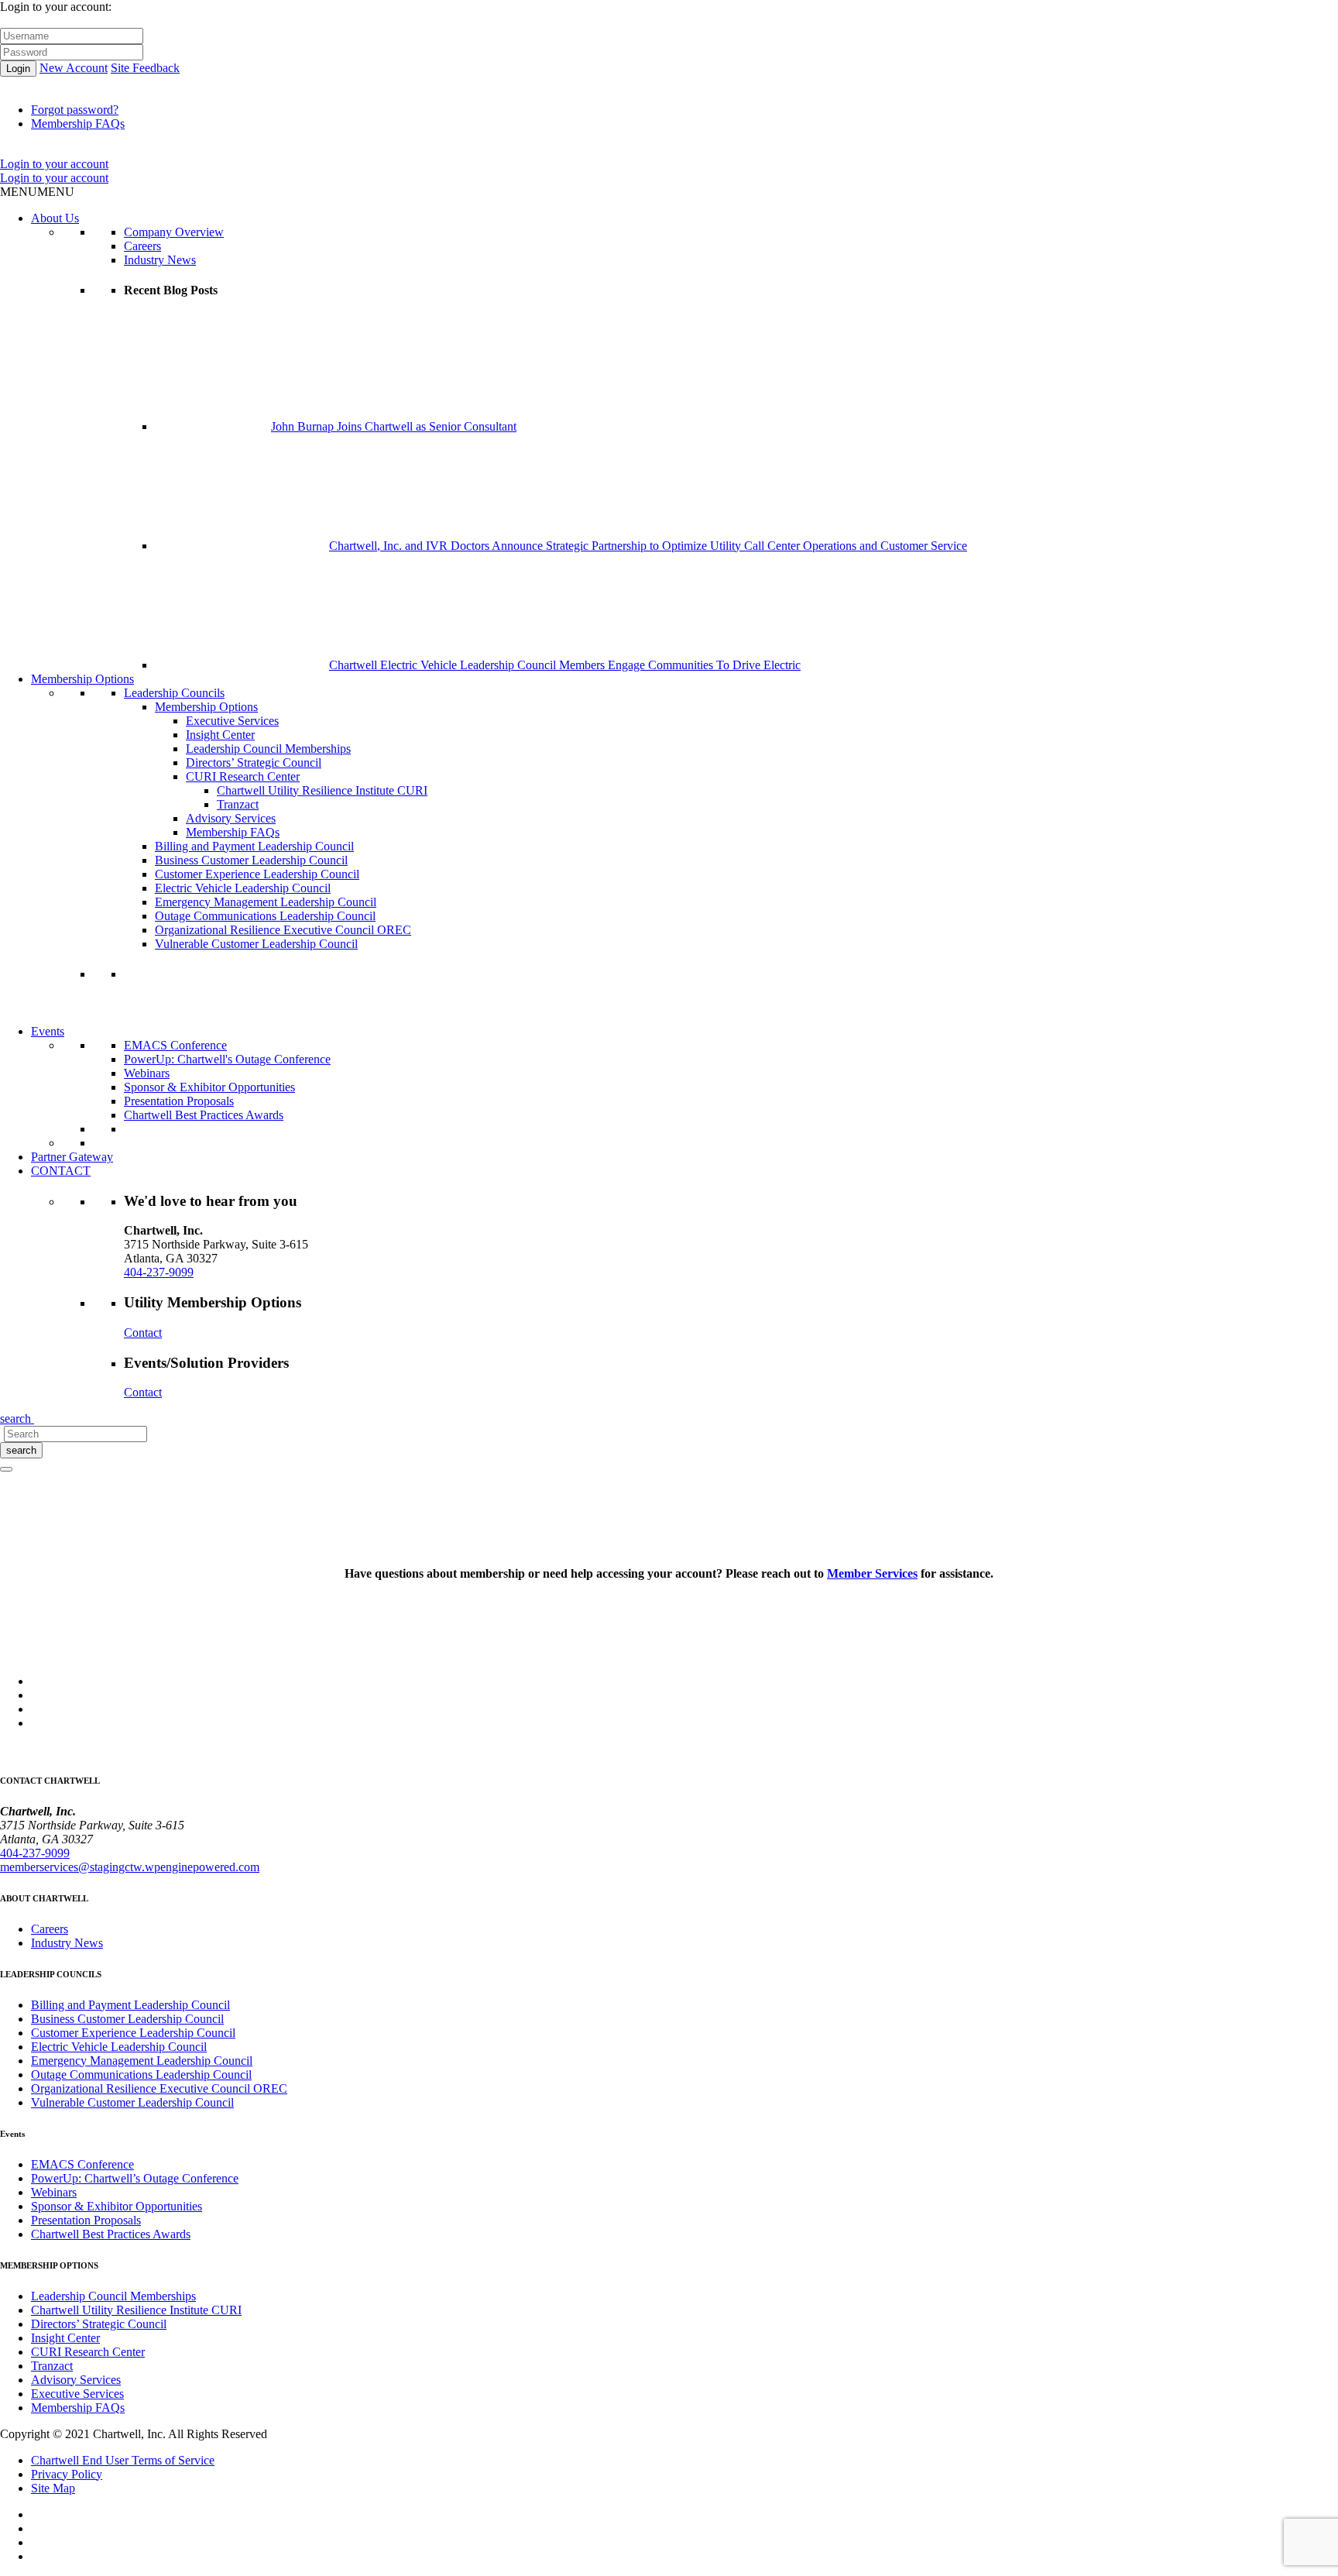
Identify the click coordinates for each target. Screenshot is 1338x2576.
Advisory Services (231, 818)
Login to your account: (56, 7)
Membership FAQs (78, 124)
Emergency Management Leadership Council (266, 902)
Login (18, 69)
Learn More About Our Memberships (215, 1017)
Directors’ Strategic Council (254, 762)
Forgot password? (75, 110)
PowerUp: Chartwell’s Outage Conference (135, 2178)
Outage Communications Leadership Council (265, 916)
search (21, 1450)
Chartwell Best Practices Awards (204, 1115)
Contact (143, 1333)
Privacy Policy (67, 2474)
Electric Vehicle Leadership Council (243, 888)
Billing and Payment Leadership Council (254, 846)
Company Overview (174, 232)
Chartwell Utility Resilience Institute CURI (322, 790)
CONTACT (61, 1171)
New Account (74, 68)
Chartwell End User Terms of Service (123, 2460)
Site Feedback (145, 68)
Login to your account (54, 164)
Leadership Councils (174, 693)
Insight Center (220, 735)
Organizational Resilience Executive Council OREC (283, 930)
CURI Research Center (243, 776)
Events (48, 1031)
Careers (142, 246)
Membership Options (82, 679)
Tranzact (238, 804)
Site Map (53, 2488)
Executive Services (232, 721)
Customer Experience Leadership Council (257, 874)
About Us (55, 218)
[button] (37, 192)
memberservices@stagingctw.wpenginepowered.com (130, 1867)
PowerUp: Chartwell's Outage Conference (227, 1059)
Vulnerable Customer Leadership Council (256, 944)
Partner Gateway (72, 1157)
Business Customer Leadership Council (251, 860)
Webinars (147, 1073)
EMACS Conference (175, 1045)
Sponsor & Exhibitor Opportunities (209, 1087)
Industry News (160, 260)
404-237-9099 (159, 1272)
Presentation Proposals (179, 1101)
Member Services (872, 1573)
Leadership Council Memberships (268, 749)
